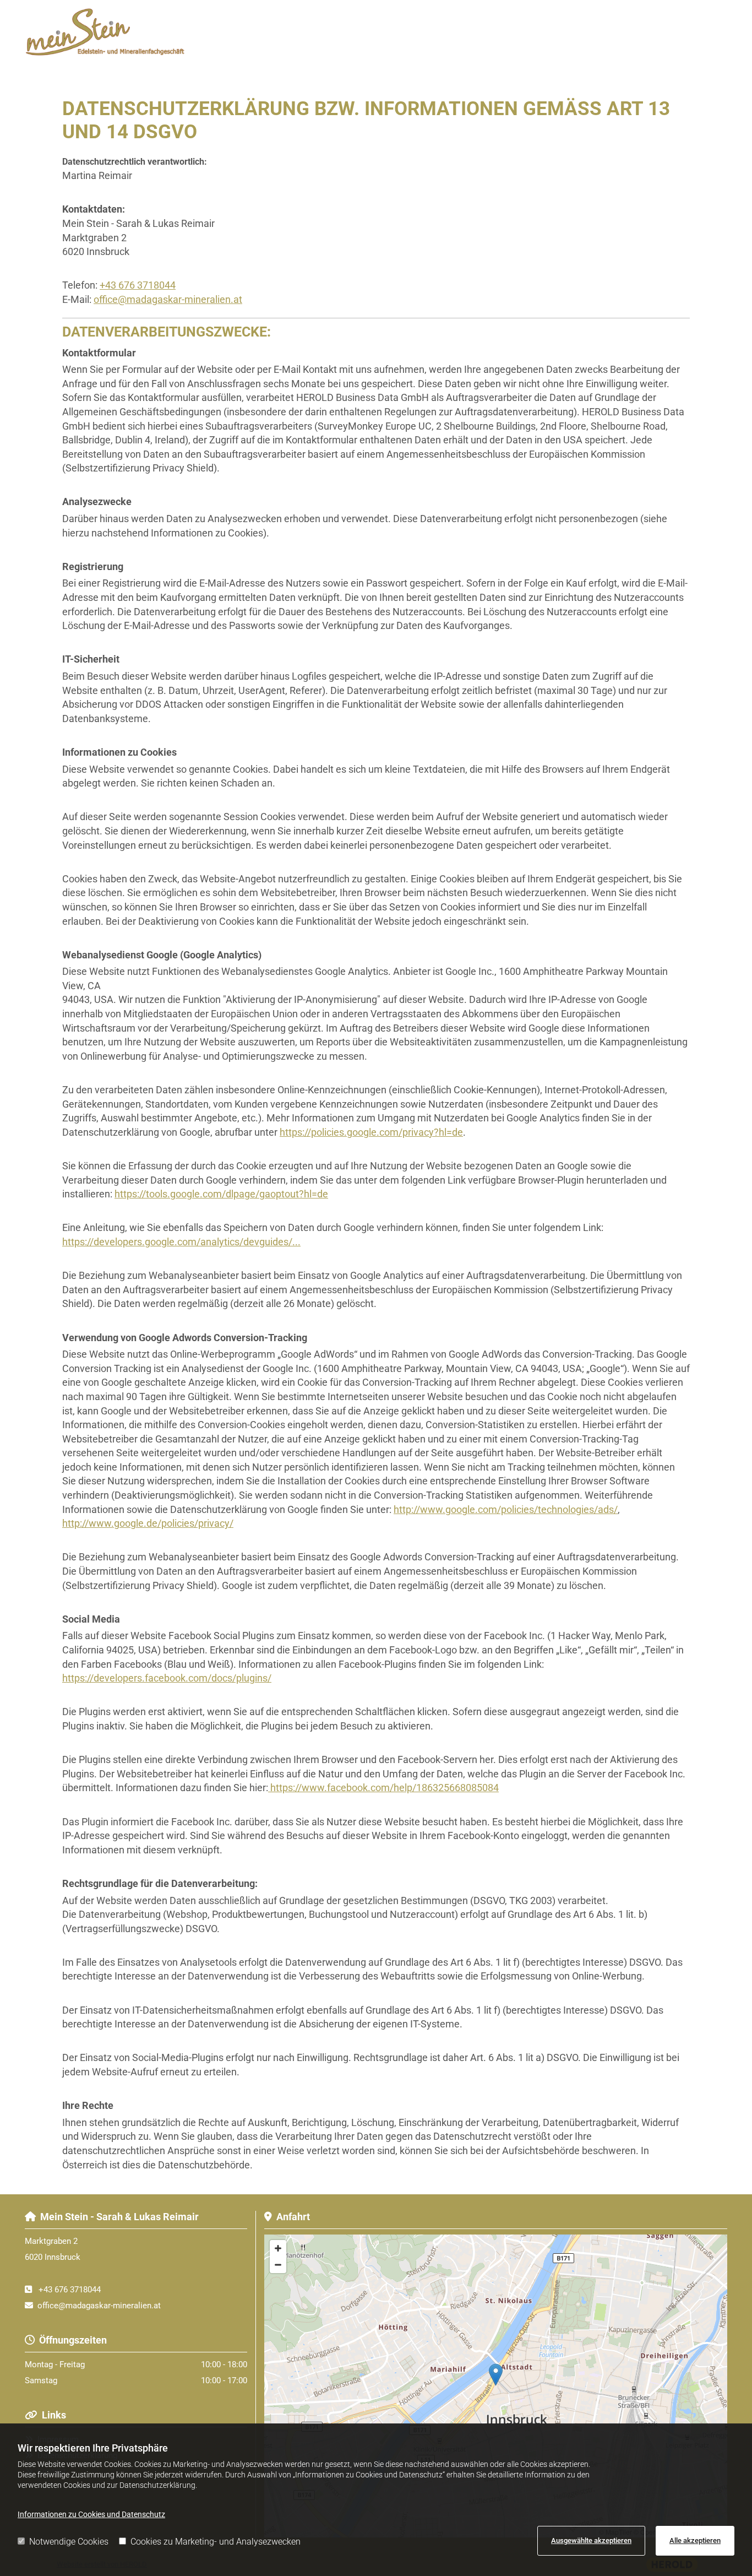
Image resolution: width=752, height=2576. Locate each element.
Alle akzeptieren (695, 2540)
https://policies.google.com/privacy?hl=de (371, 1132)
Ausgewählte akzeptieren (591, 2540)
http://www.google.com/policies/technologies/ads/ (506, 1509)
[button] (466, 45)
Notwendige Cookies (69, 2542)
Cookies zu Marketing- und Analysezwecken (216, 2542)
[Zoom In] (278, 2248)
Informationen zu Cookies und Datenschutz (91, 2514)
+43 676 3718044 (138, 285)
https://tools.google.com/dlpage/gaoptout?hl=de (221, 1194)
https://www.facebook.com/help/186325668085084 (383, 1788)
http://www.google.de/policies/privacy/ (148, 1523)
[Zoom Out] (278, 2265)
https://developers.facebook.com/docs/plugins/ (167, 1678)
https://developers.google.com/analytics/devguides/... (181, 1242)
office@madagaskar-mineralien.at (168, 299)
